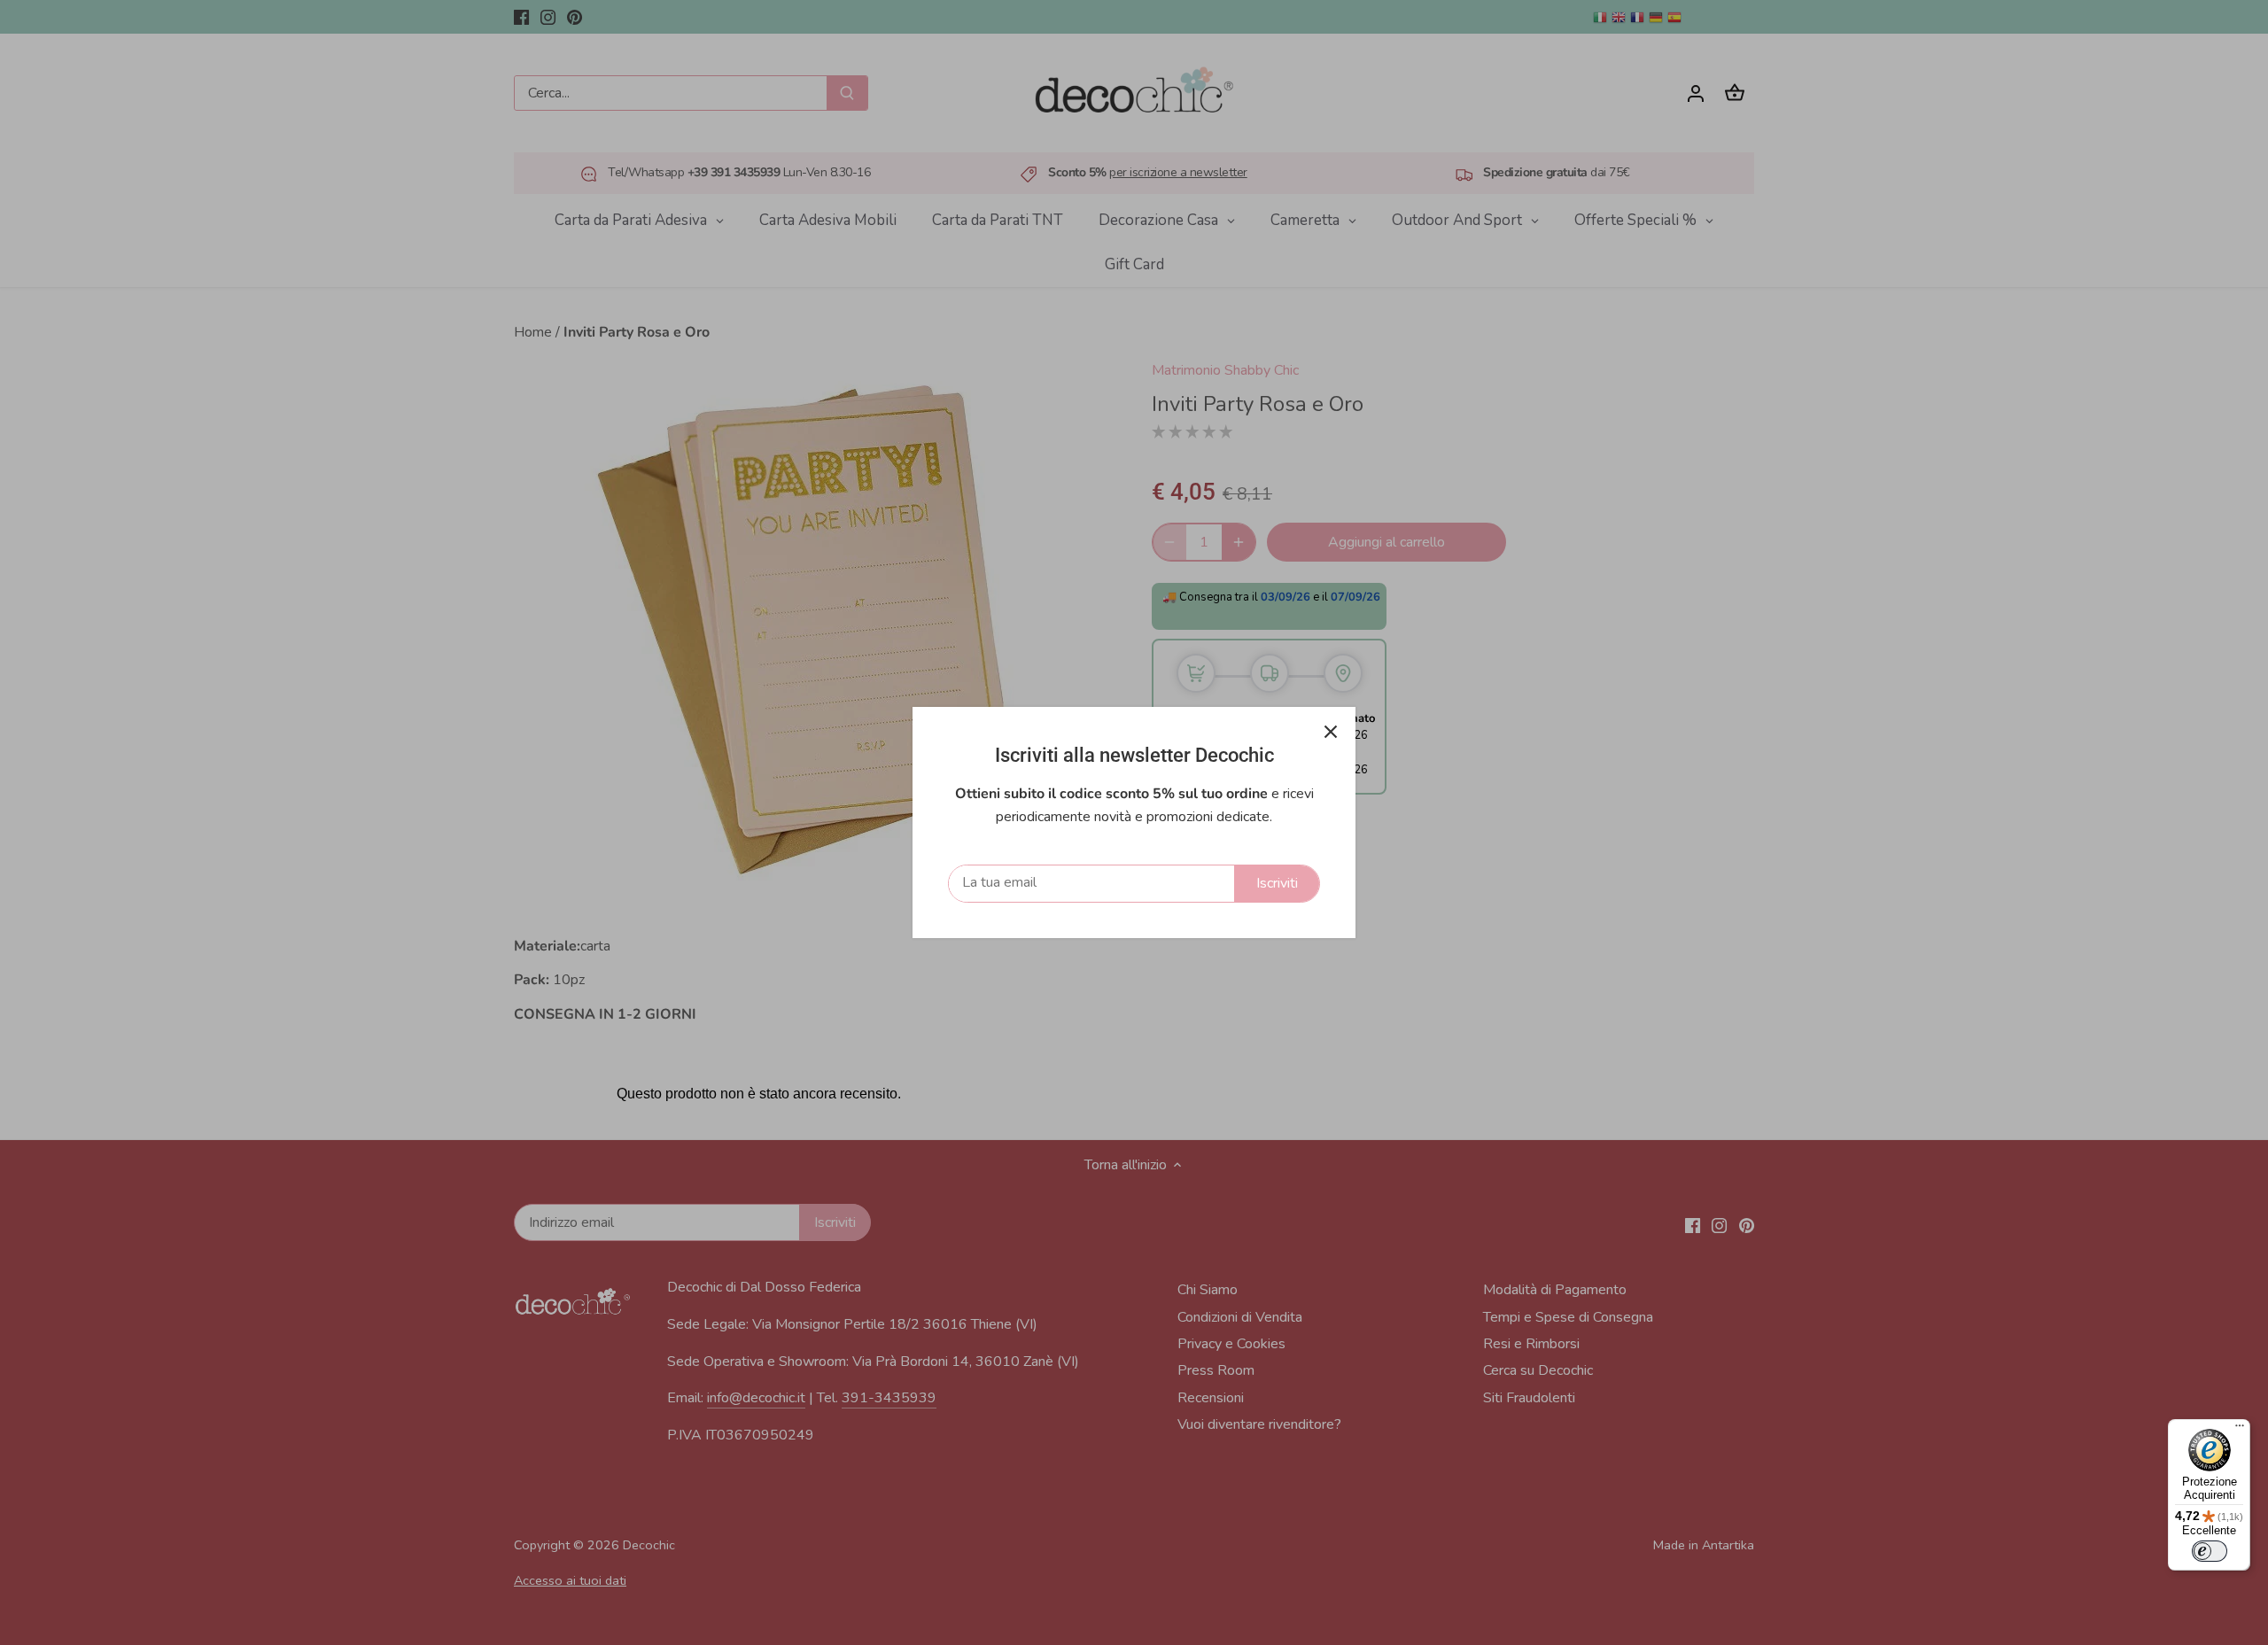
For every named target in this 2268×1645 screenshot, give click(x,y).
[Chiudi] (1331, 732)
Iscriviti (1277, 883)
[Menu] (2240, 1430)
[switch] (2210, 1551)
